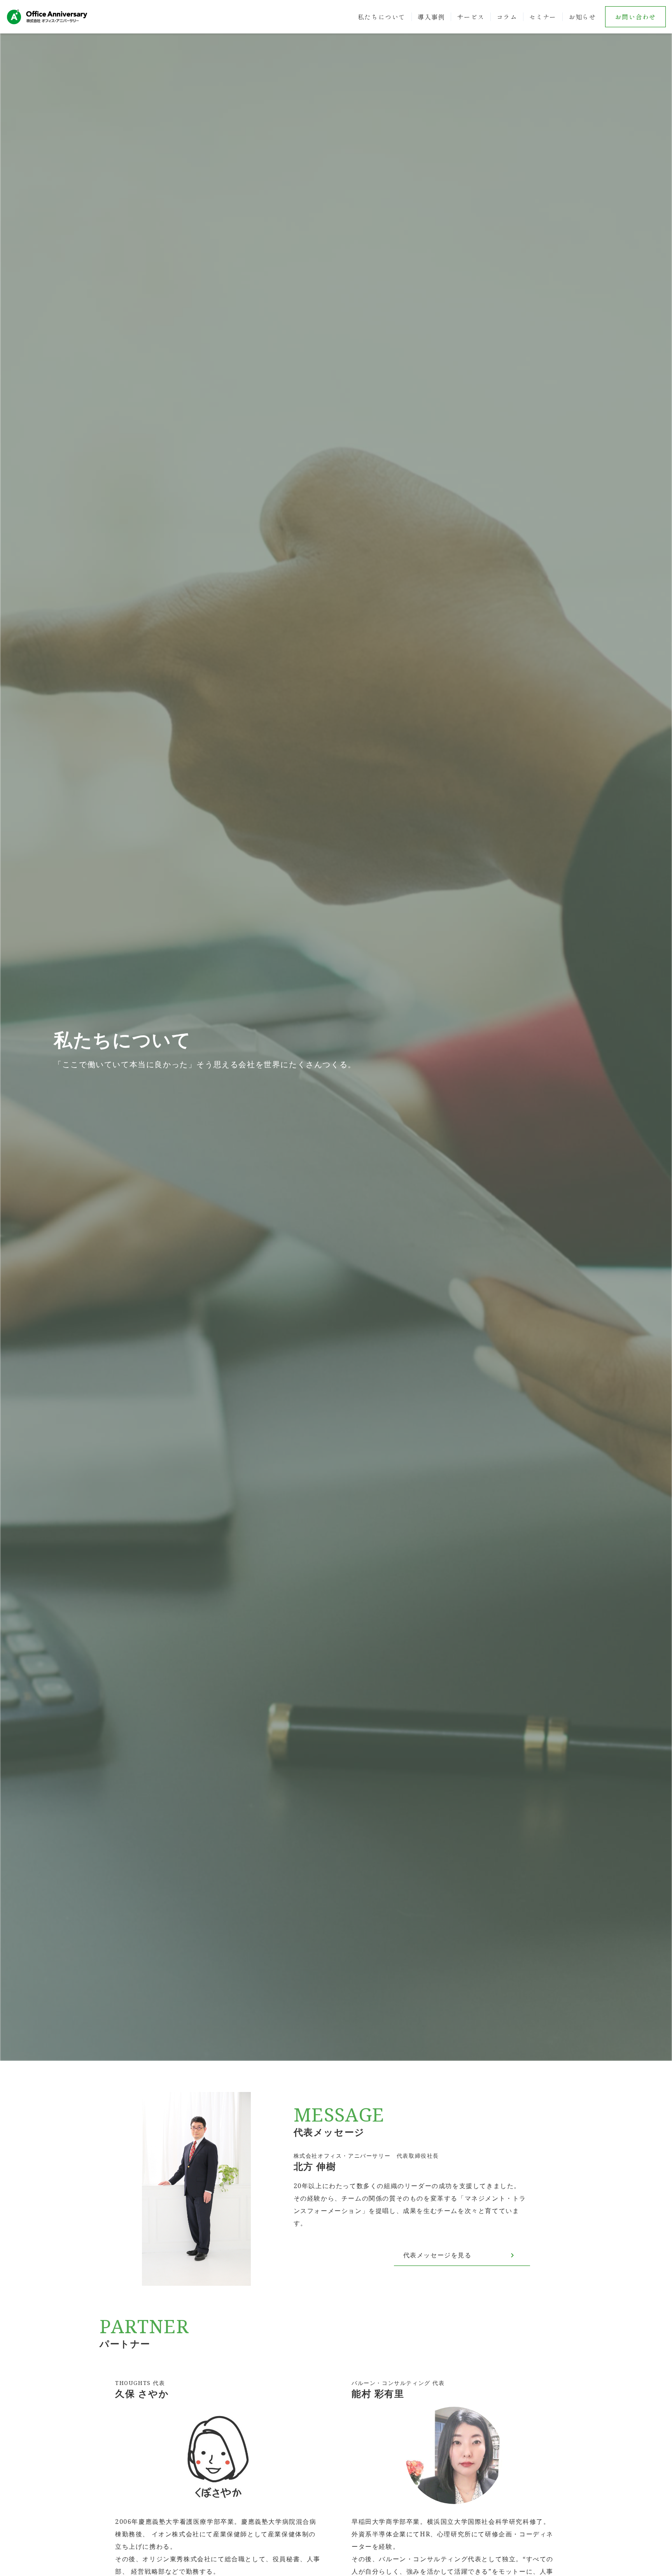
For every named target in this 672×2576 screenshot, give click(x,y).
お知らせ (582, 17)
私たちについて (382, 17)
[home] (47, 17)
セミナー (543, 17)
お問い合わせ (635, 17)
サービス (471, 17)
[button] (16, 1030)
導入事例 (431, 17)
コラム (507, 17)
